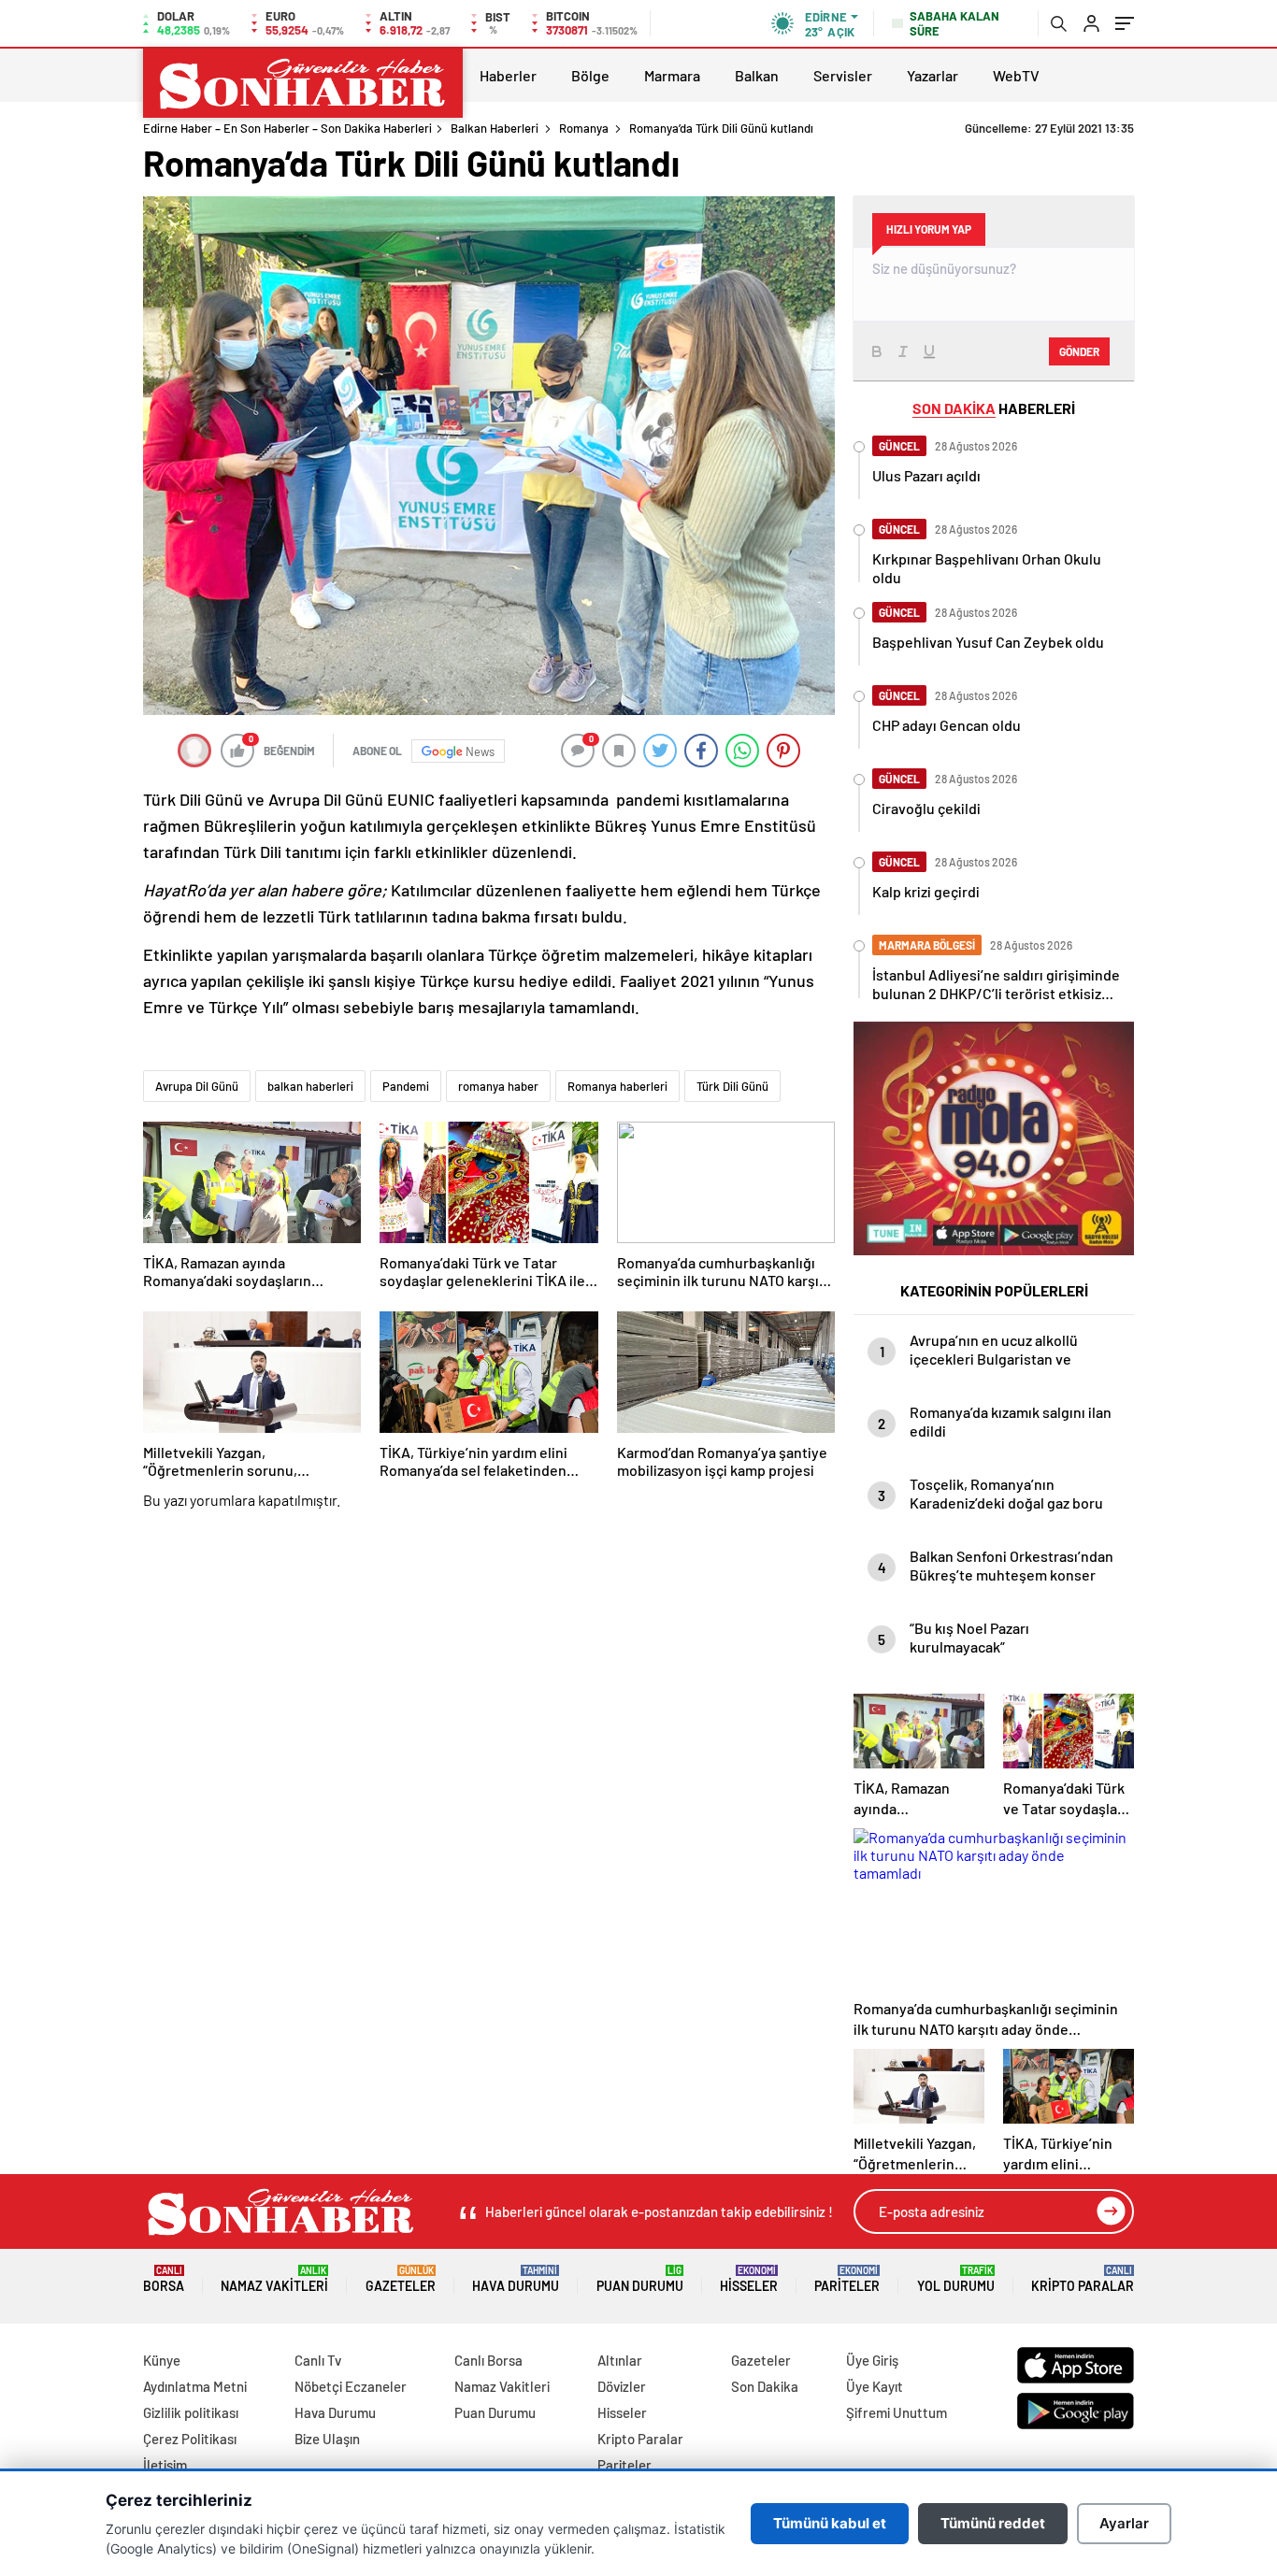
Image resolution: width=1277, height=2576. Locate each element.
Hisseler (749, 2279)
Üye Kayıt (875, 2386)
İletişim (165, 2465)
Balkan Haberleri (495, 128)
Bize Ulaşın (327, 2439)
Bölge (590, 75)
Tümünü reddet (993, 2523)
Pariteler (847, 2279)
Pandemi (406, 1086)
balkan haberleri (310, 1086)
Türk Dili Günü (732, 1086)
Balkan (757, 75)
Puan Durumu (640, 2279)
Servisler (843, 75)
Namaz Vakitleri (274, 2279)
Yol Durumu (956, 2279)
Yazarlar (933, 75)
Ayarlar (1124, 2523)
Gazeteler (401, 2279)
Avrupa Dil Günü (197, 1086)
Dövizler (622, 2386)
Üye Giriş (872, 2360)
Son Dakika (765, 2386)
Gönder (1079, 351)
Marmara (672, 75)
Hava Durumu (516, 2279)
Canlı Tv (318, 2360)
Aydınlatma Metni (195, 2386)
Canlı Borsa (488, 2360)
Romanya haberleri (617, 1086)
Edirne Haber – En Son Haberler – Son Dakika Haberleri (287, 128)
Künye (162, 2360)
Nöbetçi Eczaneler (351, 2386)
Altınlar (620, 2360)
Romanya (584, 128)
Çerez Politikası (190, 2439)
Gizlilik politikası (191, 2412)
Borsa (164, 2279)
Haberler (508, 75)
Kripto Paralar (1083, 2279)
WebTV (1016, 75)
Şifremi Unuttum (897, 2412)
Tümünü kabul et (830, 2523)
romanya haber (498, 1086)
